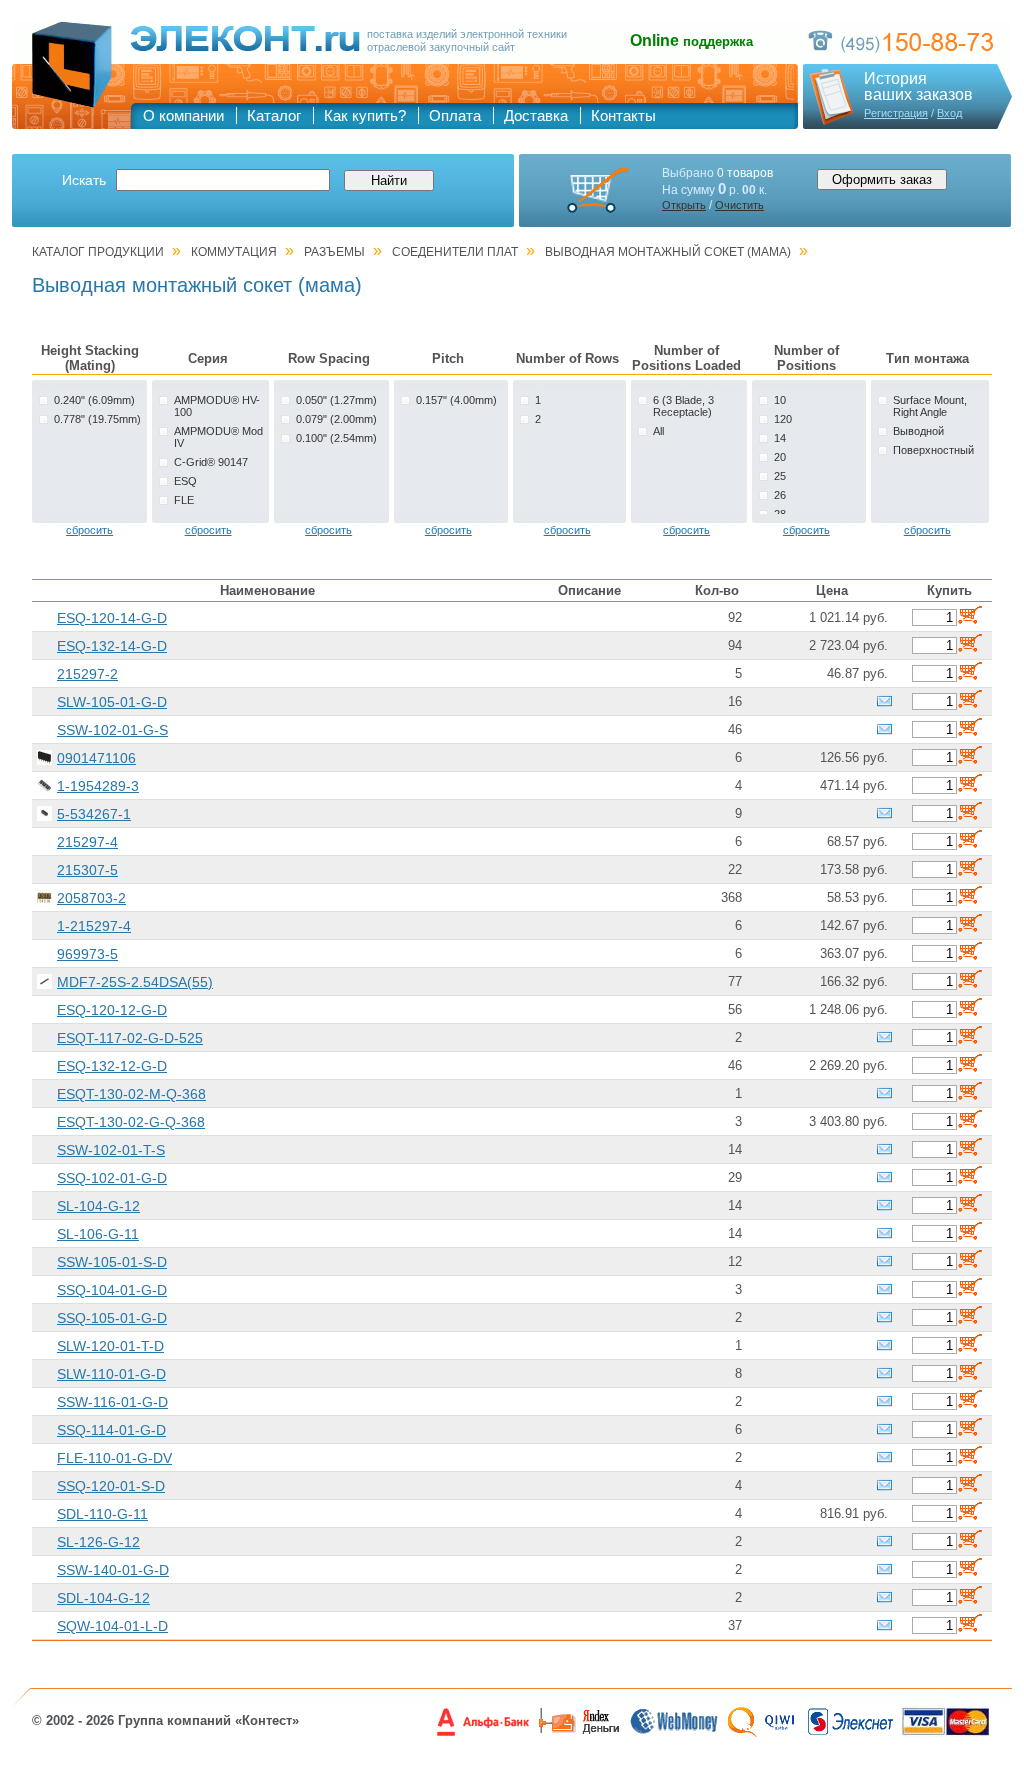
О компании (183, 115)
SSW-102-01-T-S (111, 1150)
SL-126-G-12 (98, 1542)
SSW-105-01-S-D (112, 1262)
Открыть (684, 205)
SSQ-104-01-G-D (112, 1290)
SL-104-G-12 (98, 1206)
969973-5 (87, 954)
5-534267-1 (94, 814)
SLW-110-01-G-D (111, 1374)
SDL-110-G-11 (102, 1514)
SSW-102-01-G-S (112, 730)
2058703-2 (91, 898)
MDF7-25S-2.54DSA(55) (135, 982)
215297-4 (87, 842)
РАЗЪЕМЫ (334, 252)
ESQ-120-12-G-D (112, 1010)
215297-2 (87, 674)
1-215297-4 (94, 926)
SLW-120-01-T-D (110, 1346)
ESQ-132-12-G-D (112, 1066)
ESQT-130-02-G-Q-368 (131, 1122)
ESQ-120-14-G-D (112, 618)
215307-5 (87, 870)
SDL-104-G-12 (103, 1598)
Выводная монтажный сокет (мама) (668, 252)
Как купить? (365, 115)
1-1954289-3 (98, 786)
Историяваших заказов (918, 87)
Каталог (274, 115)
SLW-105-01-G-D (112, 702)
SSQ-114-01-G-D (111, 1430)
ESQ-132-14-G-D (112, 646)
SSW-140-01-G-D (113, 1570)
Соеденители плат (455, 252)
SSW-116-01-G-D (112, 1402)
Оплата (455, 115)
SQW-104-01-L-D (112, 1626)
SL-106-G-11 (98, 1234)
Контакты (623, 115)
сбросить (89, 530)
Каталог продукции (98, 252)
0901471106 (96, 758)
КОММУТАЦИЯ (234, 252)
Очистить (739, 205)
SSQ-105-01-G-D (112, 1318)
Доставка (536, 115)
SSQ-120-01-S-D (111, 1486)
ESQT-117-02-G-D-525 (130, 1038)
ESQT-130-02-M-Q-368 (131, 1094)
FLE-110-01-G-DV (114, 1458)
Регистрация (896, 113)
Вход (949, 113)
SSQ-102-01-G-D (112, 1178)
